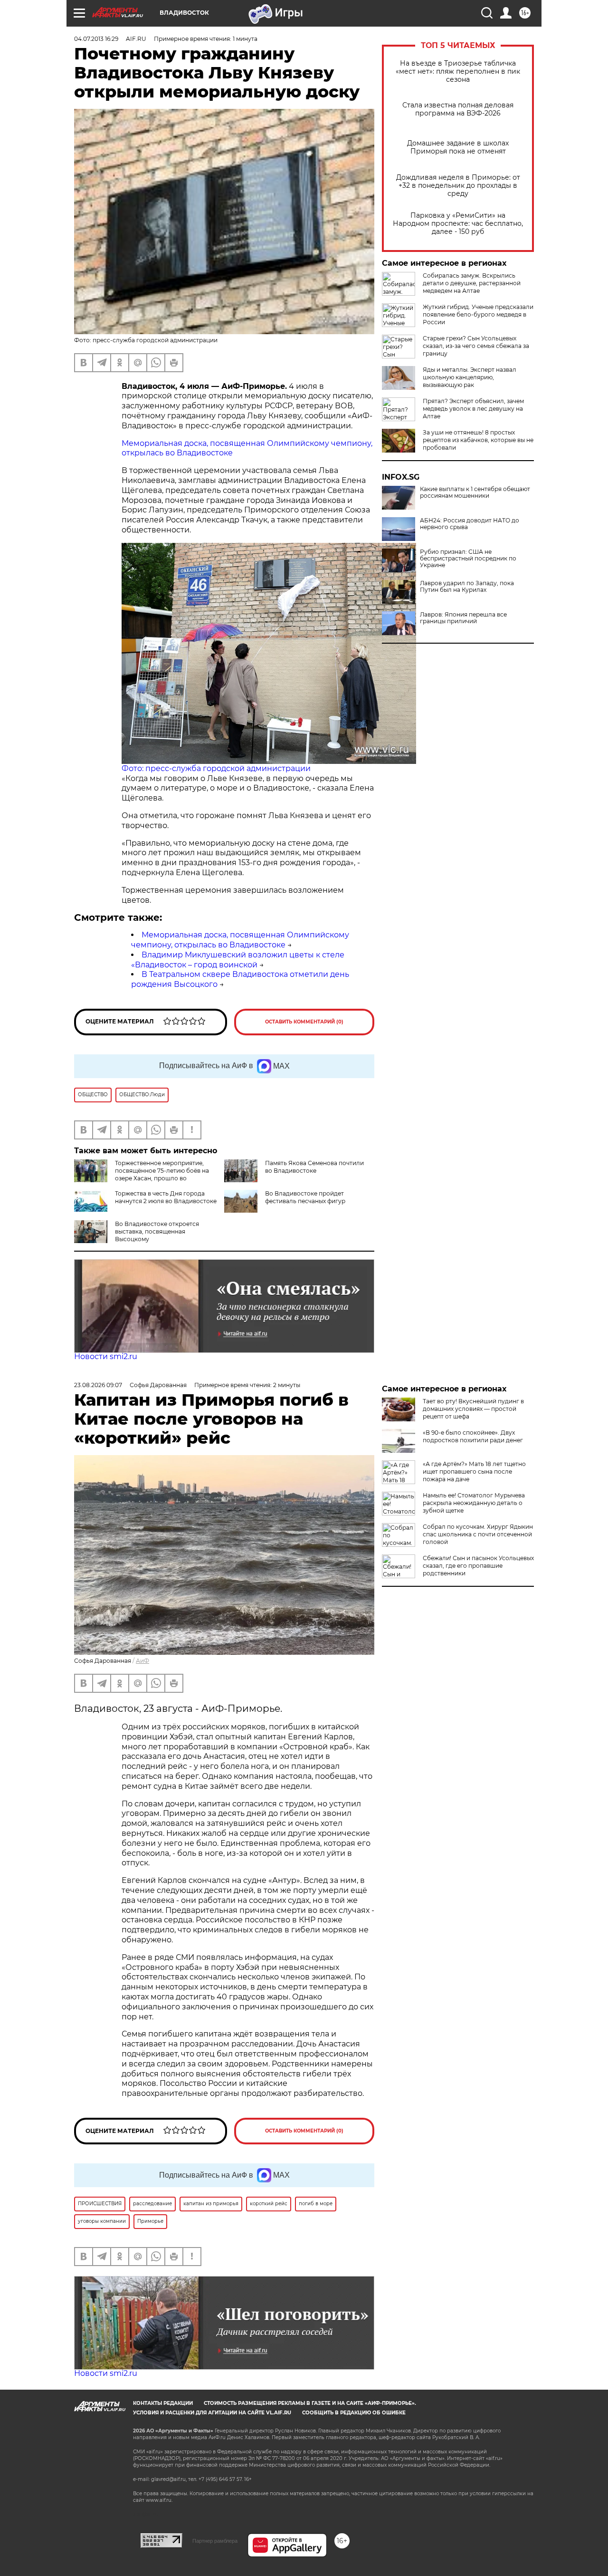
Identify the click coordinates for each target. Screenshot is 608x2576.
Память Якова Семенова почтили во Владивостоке (314, 1167)
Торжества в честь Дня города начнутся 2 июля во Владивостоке (166, 1197)
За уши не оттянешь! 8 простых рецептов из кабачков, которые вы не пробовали (478, 440)
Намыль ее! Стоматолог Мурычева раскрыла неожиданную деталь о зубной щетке (474, 1503)
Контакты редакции (163, 2403)
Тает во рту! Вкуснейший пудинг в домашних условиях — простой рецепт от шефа (473, 1409)
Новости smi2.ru (106, 1356)
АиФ (142, 1661)
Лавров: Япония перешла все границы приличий (463, 618)
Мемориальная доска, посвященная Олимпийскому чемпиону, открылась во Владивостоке (240, 940)
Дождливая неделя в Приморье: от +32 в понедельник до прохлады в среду (458, 186)
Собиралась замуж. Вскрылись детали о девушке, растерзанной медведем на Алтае (472, 283)
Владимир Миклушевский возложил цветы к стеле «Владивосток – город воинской (238, 960)
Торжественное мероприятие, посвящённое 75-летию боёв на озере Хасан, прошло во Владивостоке (162, 1174)
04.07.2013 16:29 (96, 39)
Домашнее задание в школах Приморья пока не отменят (458, 147)
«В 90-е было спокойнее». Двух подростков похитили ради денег (473, 1436)
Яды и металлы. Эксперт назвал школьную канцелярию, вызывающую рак (470, 377)
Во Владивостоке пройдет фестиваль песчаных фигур (305, 1197)
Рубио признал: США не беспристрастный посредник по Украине (468, 559)
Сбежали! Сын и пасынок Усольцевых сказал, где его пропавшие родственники (478, 1566)
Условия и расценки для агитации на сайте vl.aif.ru (212, 2413)
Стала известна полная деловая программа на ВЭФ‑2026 (458, 109)
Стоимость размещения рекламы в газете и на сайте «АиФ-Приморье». (310, 2403)
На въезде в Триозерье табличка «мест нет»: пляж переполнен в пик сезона (458, 72)
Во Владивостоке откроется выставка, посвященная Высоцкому (157, 1231)
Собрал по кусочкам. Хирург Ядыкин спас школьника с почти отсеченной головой (478, 1534)
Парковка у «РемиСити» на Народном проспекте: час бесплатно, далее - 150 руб (458, 224)
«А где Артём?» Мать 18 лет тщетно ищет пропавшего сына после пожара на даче (474, 1471)
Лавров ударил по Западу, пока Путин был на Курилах (467, 587)
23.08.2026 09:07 (98, 1385)
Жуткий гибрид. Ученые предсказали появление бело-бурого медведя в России (478, 314)
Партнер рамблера (215, 2541)
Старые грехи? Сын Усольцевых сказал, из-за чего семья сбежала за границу (476, 346)
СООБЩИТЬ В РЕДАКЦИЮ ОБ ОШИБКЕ (354, 2413)
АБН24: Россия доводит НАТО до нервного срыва (470, 524)
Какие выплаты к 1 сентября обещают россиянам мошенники (475, 492)
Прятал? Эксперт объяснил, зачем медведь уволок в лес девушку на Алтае (473, 409)
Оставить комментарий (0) (304, 1022)
